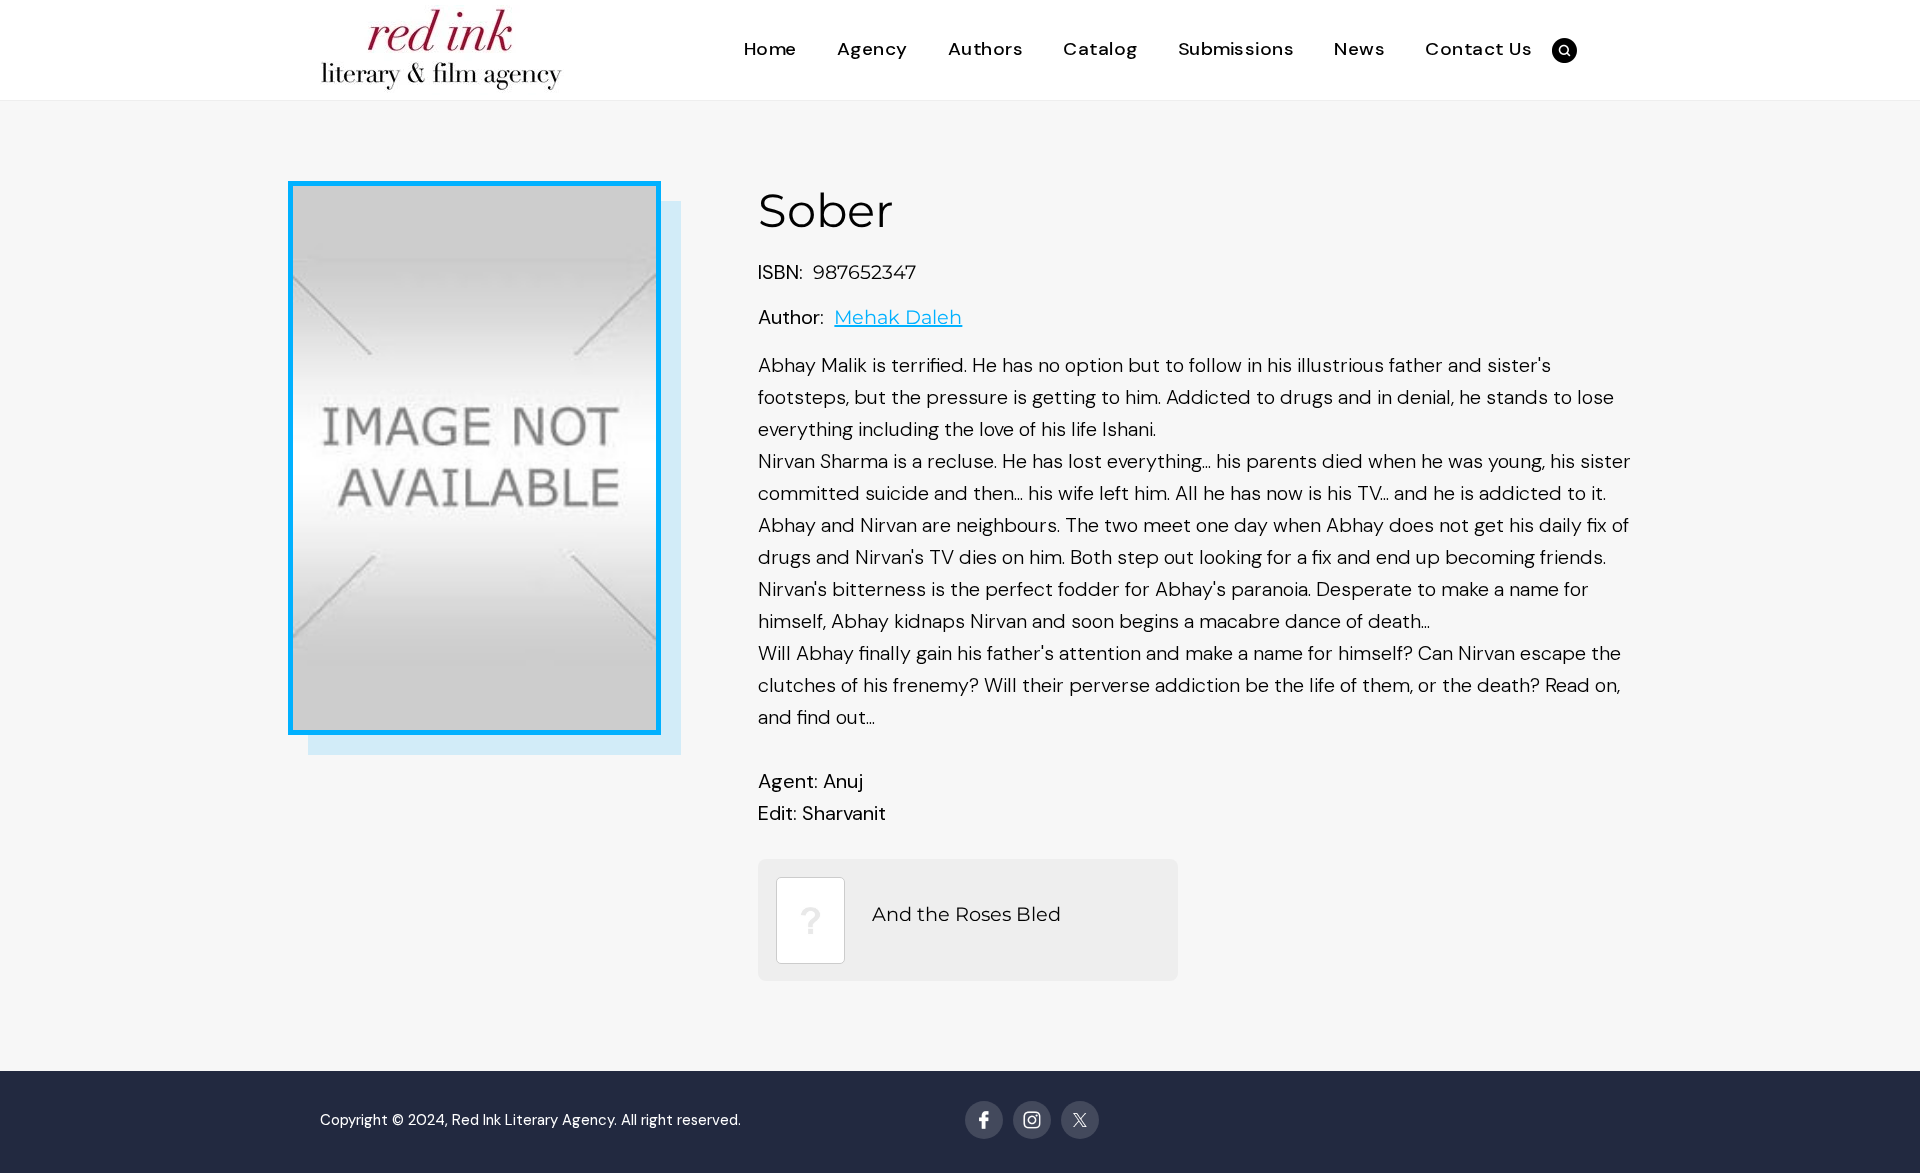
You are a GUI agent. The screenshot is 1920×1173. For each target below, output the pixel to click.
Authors (986, 49)
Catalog (1100, 49)
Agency (872, 49)
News (1359, 49)
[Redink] (442, 48)
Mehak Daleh (898, 317)
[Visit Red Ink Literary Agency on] (984, 1120)
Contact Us (1478, 49)
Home (770, 49)
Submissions (1236, 49)
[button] (1564, 50)
